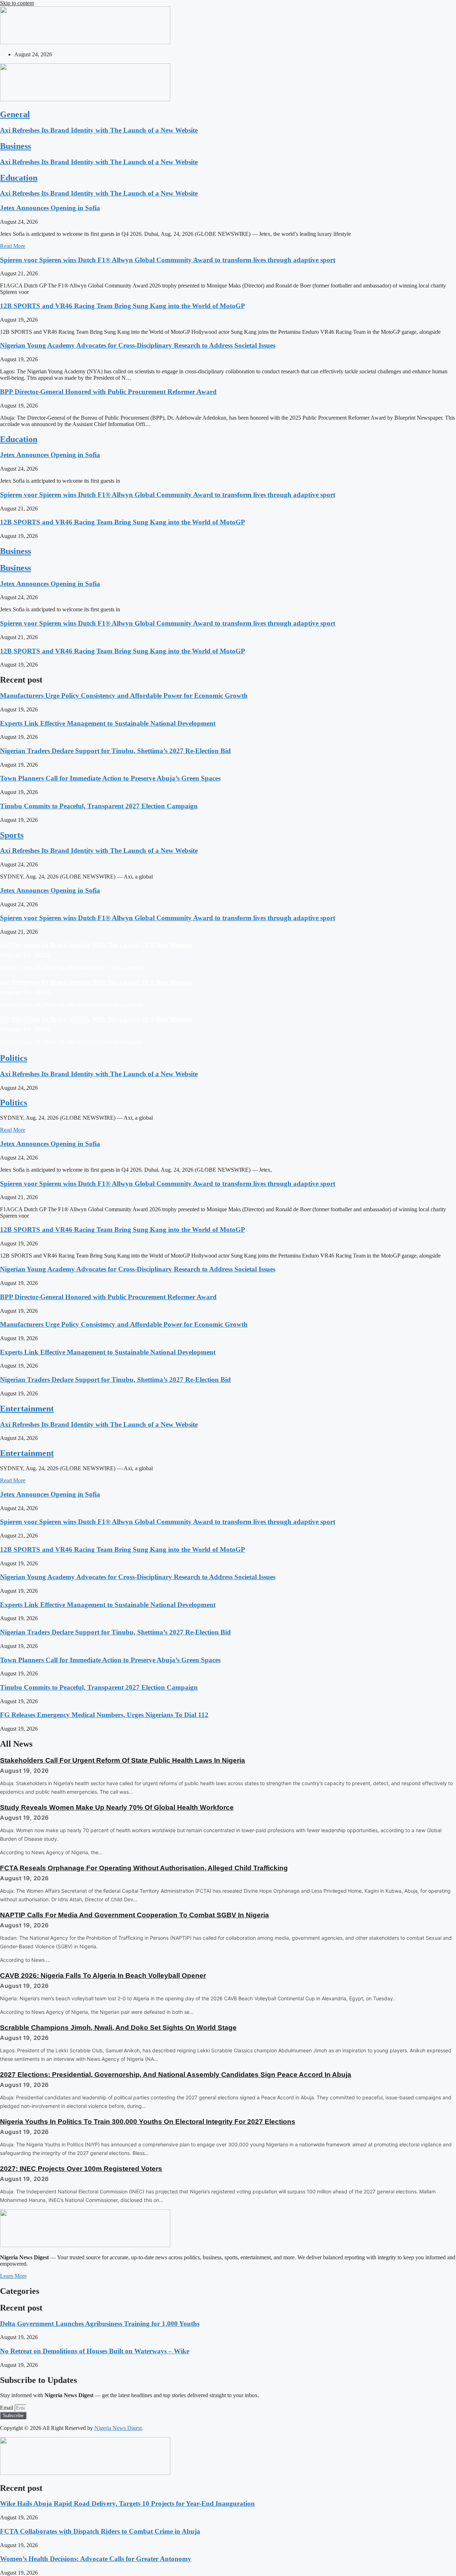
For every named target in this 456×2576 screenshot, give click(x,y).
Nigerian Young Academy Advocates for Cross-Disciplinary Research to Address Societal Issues (138, 345)
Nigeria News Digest (118, 2428)
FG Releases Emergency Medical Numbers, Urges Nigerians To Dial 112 (104, 1715)
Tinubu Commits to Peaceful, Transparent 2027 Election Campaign (99, 806)
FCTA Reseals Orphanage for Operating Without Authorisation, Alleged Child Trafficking (144, 1868)
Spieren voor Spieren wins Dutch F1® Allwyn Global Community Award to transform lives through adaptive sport (168, 260)
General (15, 114)
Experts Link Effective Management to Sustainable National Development (108, 723)
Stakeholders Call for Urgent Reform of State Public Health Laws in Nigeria (123, 1760)
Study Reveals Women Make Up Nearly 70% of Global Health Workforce (117, 1807)
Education (19, 178)
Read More (13, 246)
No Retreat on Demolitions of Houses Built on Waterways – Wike (95, 2351)
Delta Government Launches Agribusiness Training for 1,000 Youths (100, 2324)
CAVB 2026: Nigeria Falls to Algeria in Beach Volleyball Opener (103, 1976)
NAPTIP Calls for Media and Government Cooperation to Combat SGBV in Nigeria (134, 1915)
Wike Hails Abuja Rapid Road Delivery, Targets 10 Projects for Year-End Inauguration (127, 2504)
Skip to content (17, 3)
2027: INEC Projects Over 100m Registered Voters (81, 2169)
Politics (14, 1058)
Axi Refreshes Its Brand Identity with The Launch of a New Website (99, 130)
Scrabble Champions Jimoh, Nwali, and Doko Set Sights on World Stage (118, 2028)
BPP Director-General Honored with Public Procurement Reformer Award (108, 392)
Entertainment (27, 1409)
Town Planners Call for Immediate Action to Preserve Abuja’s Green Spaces (110, 778)
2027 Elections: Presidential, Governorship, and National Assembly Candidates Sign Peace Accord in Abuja (176, 2075)
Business (15, 146)
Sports (12, 835)
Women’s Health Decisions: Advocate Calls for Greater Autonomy (96, 2559)
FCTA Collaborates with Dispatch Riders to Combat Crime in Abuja (100, 2531)
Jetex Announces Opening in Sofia (50, 208)
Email (7, 2408)
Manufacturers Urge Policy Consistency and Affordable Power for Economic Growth (124, 696)
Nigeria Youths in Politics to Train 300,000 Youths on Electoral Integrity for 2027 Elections (148, 2122)
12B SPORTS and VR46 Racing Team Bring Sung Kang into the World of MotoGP (123, 306)
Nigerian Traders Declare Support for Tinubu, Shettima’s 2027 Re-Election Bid (115, 751)
